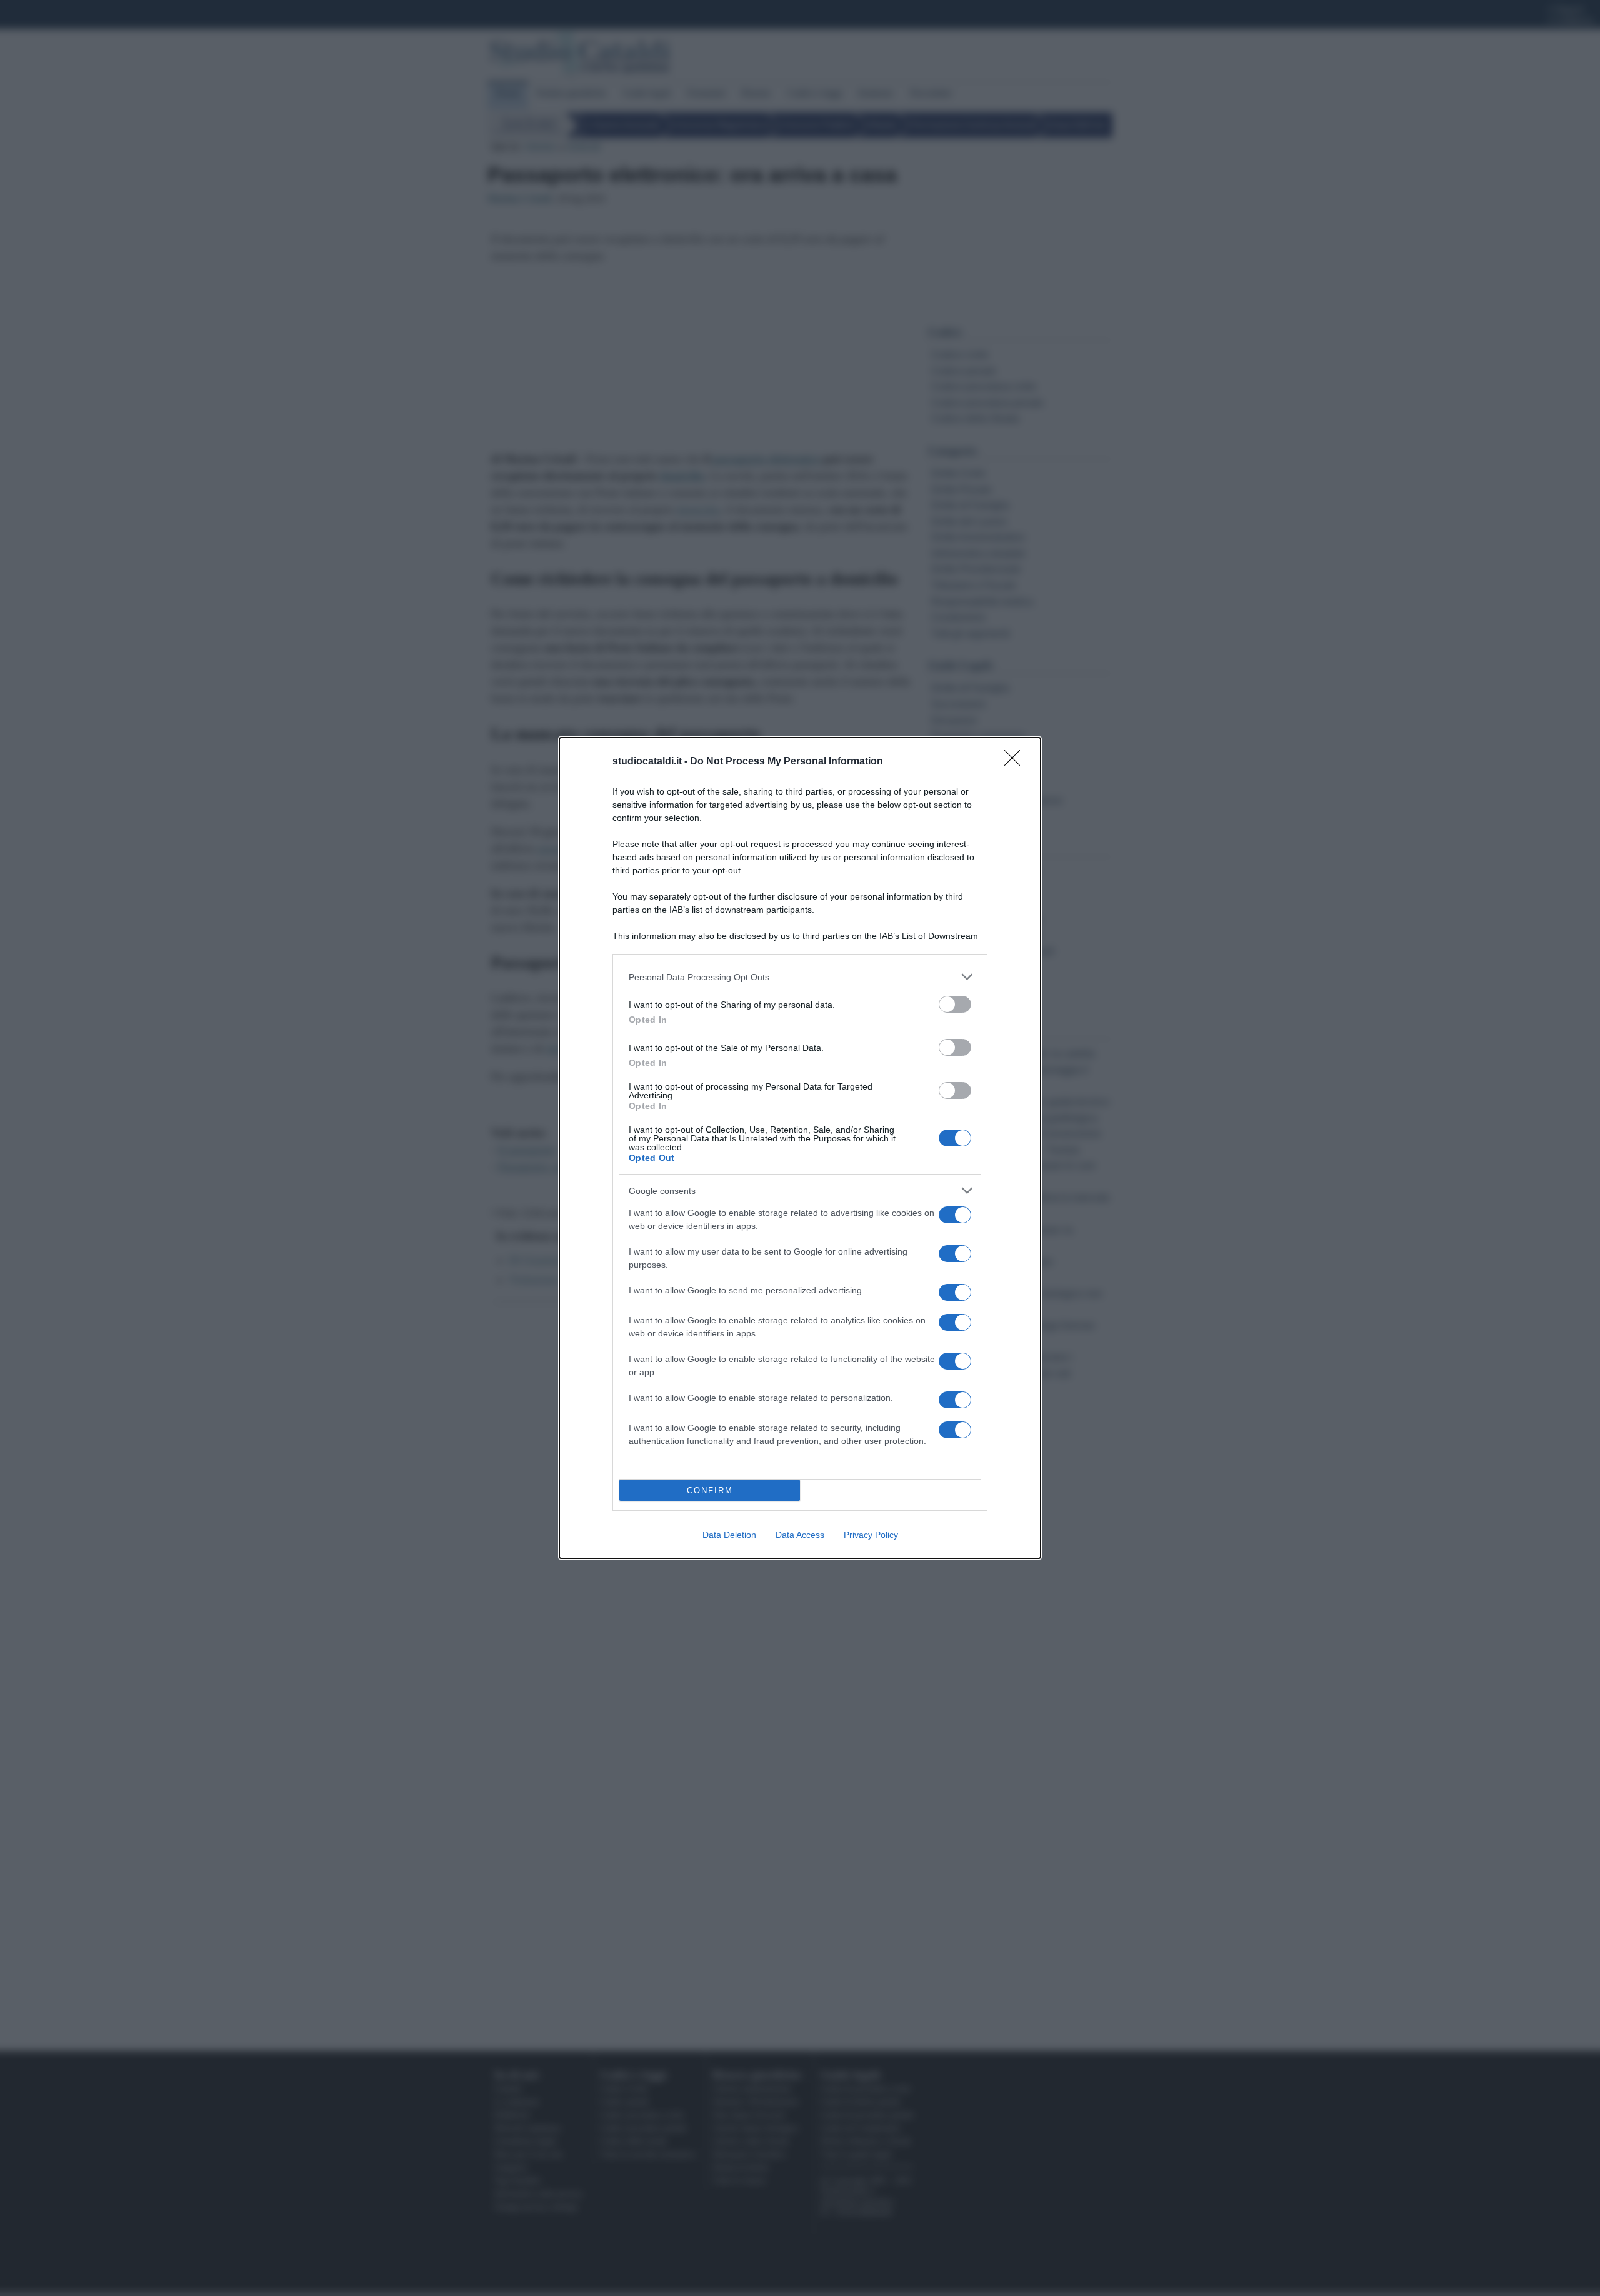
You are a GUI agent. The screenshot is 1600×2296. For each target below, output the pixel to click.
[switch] (955, 1004)
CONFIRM (710, 1491)
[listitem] (800, 977)
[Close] (1016, 762)
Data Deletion (729, 1535)
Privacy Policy (871, 1535)
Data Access (800, 1535)
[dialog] (800, 1148)
